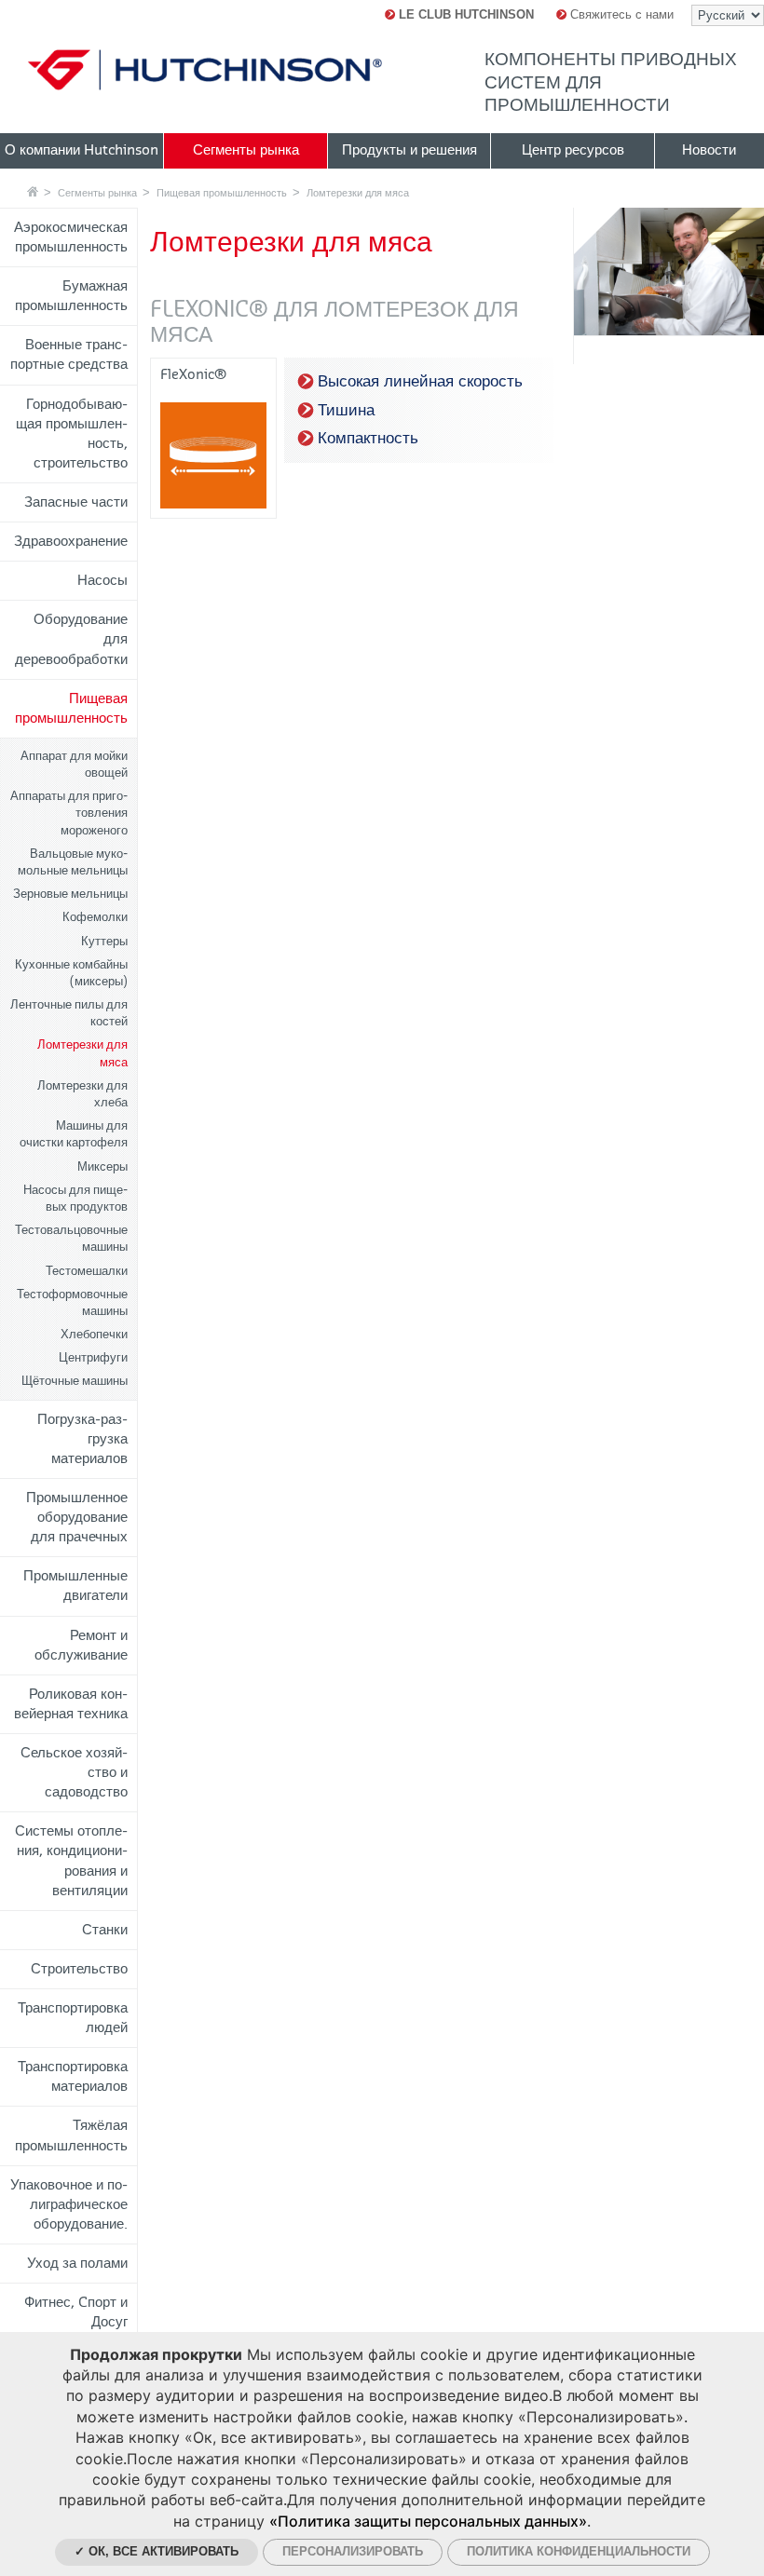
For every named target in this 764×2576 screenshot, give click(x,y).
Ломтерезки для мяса (358, 193)
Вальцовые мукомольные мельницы (73, 862)
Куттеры (104, 941)
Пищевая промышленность (222, 193)
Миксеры (102, 1166)
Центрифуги (93, 1357)
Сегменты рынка (97, 193)
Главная (33, 191)
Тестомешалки (87, 1271)
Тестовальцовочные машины (71, 1238)
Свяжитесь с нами (620, 14)
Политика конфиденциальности (579, 2551)
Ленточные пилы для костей (69, 1013)
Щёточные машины (75, 1381)
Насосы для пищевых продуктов (75, 1198)
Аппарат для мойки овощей (74, 764)
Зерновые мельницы (70, 894)
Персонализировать (353, 2551)
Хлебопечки (94, 1334)
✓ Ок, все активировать (157, 2551)
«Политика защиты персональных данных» (428, 2521)
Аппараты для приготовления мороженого (69, 813)
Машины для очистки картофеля (74, 1134)
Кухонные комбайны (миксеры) (71, 973)
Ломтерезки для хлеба (82, 1094)
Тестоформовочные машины (72, 1302)
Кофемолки (95, 917)
